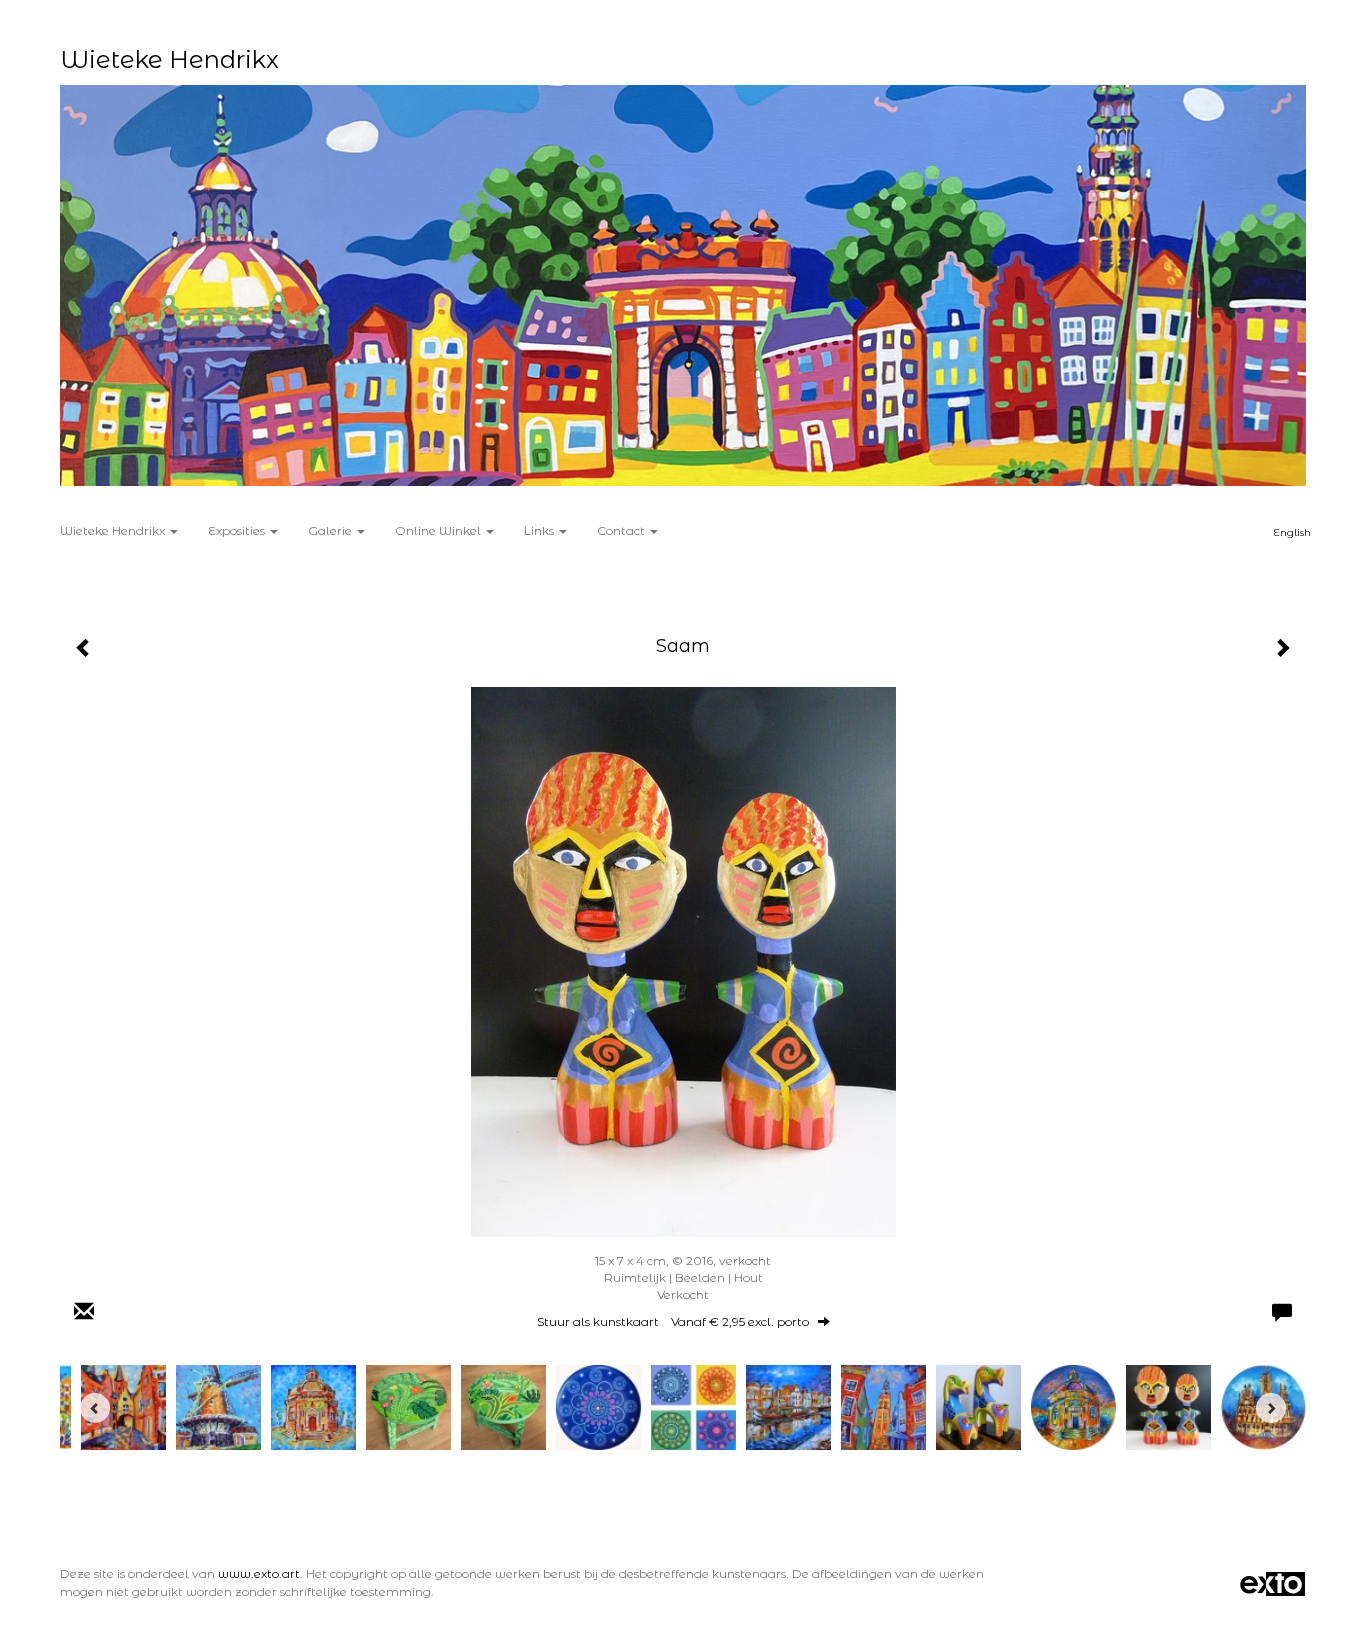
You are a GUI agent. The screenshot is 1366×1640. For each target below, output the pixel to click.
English (1292, 532)
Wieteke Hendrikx (169, 59)
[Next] (1271, 1408)
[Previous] (95, 1408)
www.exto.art (259, 1573)
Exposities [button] (238, 530)
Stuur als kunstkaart (673, 1321)
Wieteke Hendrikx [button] (114, 530)
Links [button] (540, 530)
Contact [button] (622, 530)
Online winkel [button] (439, 530)
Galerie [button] (331, 530)
